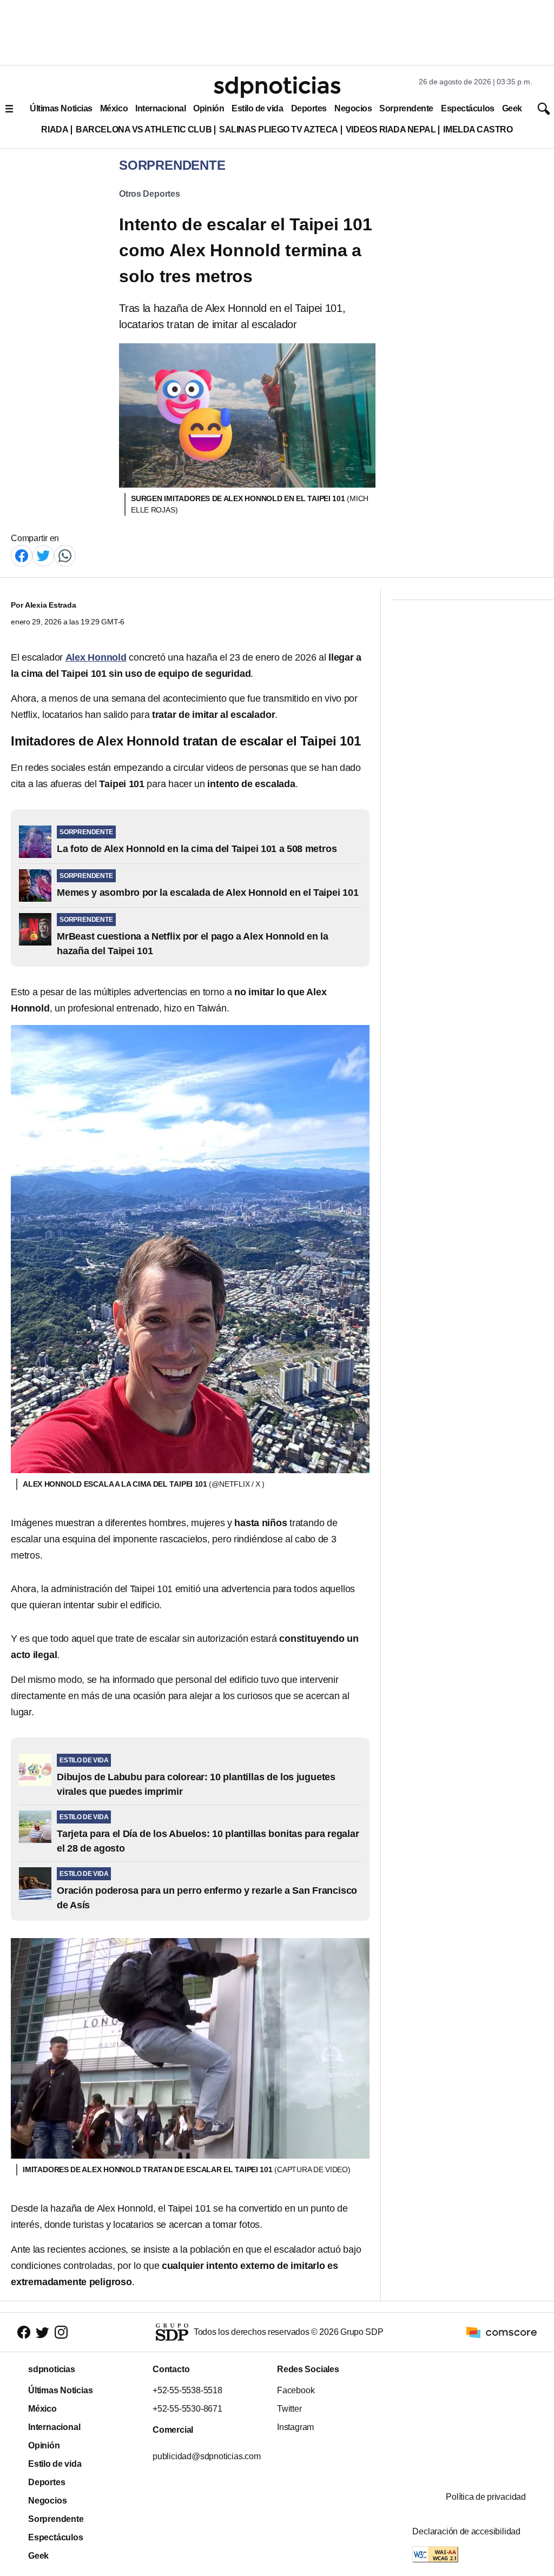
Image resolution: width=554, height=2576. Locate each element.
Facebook (296, 2390)
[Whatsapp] (65, 555)
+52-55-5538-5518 (187, 2390)
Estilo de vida (257, 108)
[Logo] (277, 87)
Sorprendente (406, 108)
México (114, 108)
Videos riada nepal (391, 129)
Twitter (289, 2409)
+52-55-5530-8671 (187, 2409)
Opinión (209, 108)
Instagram (295, 2427)
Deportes (309, 108)
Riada (55, 129)
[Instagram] (61, 2332)
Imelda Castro (478, 129)
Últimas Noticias (61, 108)
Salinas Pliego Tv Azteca (279, 129)
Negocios (353, 108)
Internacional (160, 108)
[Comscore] (502, 2331)
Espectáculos (468, 108)
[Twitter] (43, 555)
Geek (512, 108)
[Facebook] (22, 555)
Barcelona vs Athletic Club (144, 129)
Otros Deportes (150, 194)
